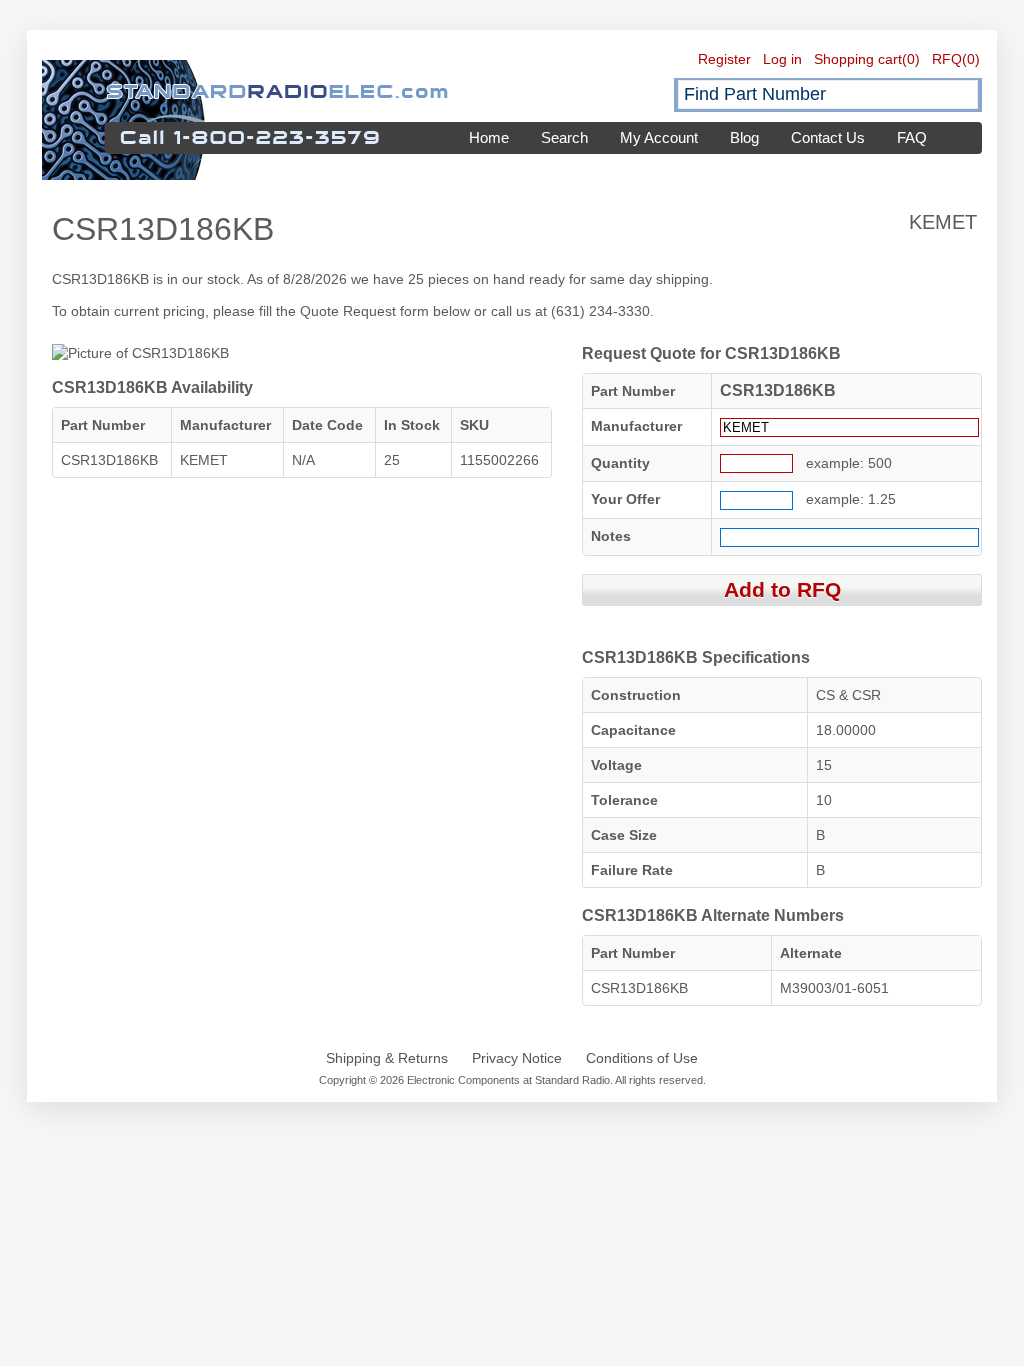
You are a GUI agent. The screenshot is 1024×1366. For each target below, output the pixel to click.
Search (564, 137)
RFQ (947, 59)
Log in (782, 59)
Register (724, 59)
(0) (911, 59)
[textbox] (828, 94)
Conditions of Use (642, 1058)
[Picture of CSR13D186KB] (140, 353)
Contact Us (828, 137)
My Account (659, 137)
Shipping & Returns (387, 1058)
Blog (744, 137)
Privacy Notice (517, 1058)
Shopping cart (858, 59)
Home (489, 137)
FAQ (912, 137)
